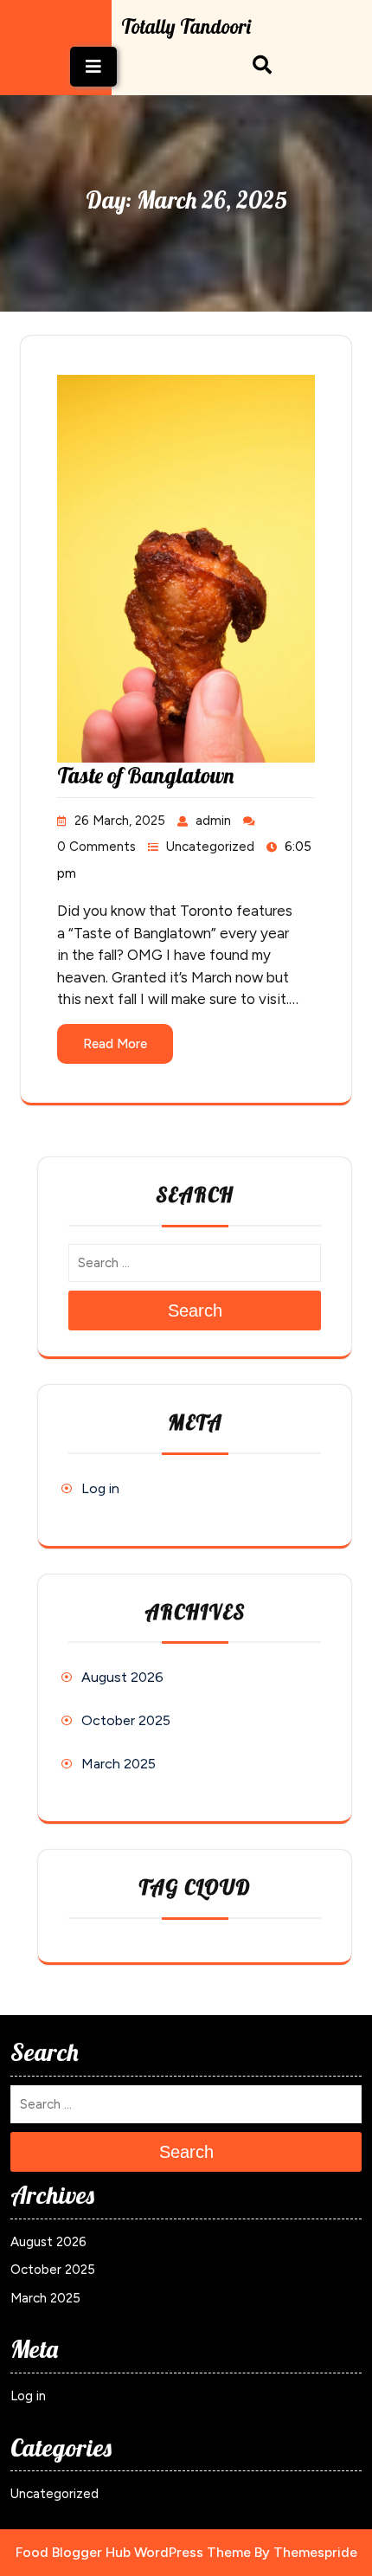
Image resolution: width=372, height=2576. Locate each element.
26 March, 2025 (120, 821)
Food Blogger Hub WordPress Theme (133, 2552)
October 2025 (126, 1720)
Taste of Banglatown (145, 775)
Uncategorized (210, 847)
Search (195, 1311)
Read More (115, 1044)
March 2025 (119, 1764)
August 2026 (122, 1677)
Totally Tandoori (186, 26)
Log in (100, 1488)
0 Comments (96, 847)
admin (213, 821)
